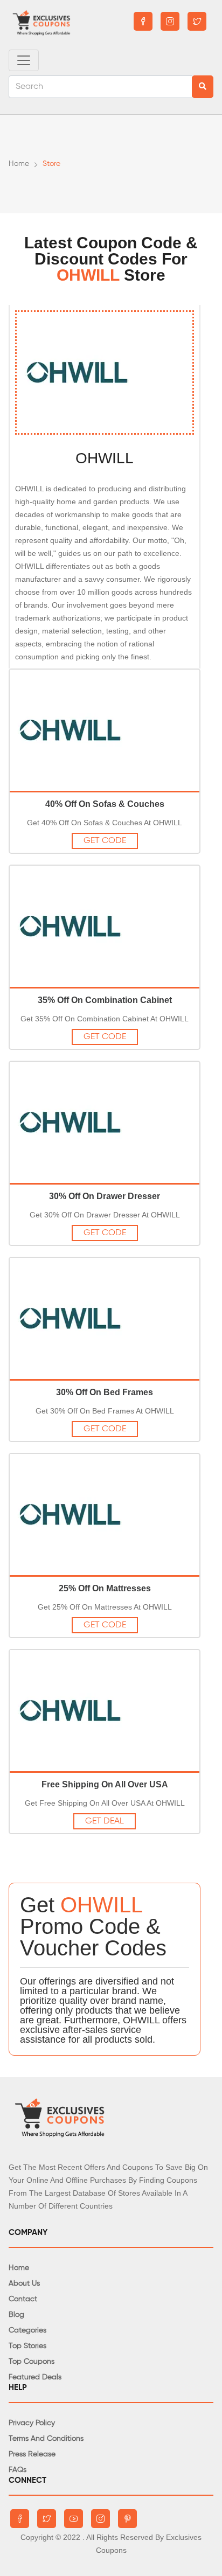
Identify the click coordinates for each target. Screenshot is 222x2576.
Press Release (32, 2454)
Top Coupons (32, 2362)
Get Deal (105, 1821)
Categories (27, 2330)
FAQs (18, 2470)
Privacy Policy (32, 2423)
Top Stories (27, 2346)
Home (19, 164)
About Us (24, 2283)
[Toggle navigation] (24, 60)
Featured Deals (35, 2377)
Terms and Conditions (46, 2439)
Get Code (105, 841)
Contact (23, 2299)
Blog (16, 2315)
